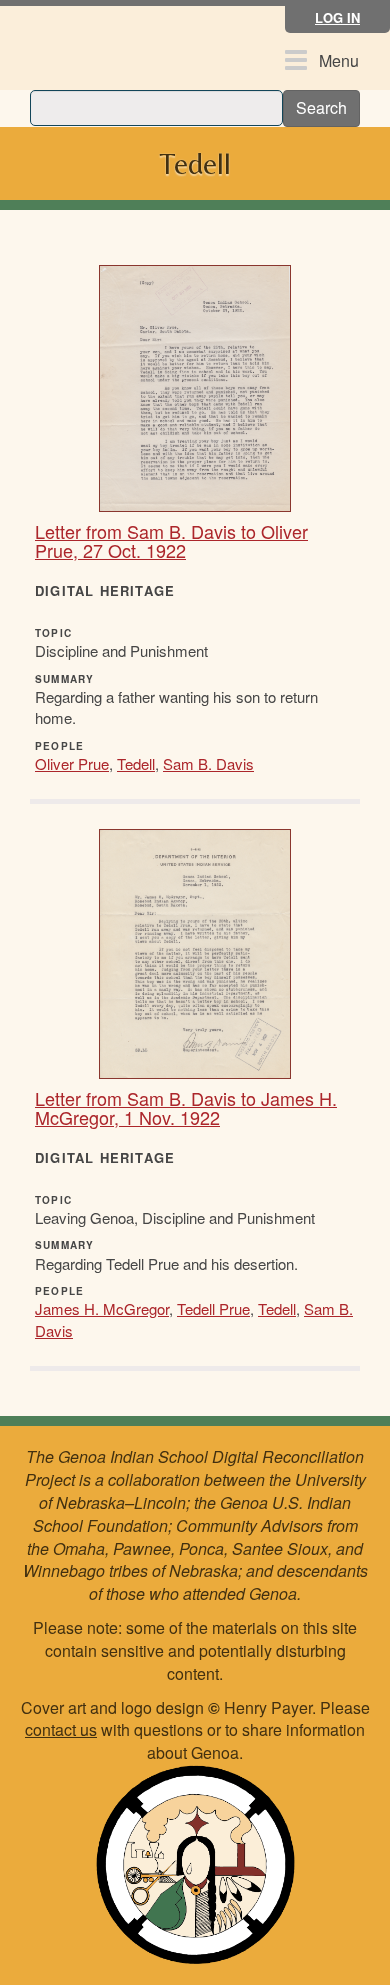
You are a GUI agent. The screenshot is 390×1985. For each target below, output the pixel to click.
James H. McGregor (102, 1308)
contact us (61, 1729)
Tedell (136, 763)
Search (321, 107)
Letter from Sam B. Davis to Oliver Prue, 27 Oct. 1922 (171, 541)
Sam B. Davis (208, 763)
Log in (337, 17)
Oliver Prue (72, 763)
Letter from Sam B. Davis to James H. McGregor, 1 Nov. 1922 (186, 1108)
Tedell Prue (213, 1308)
